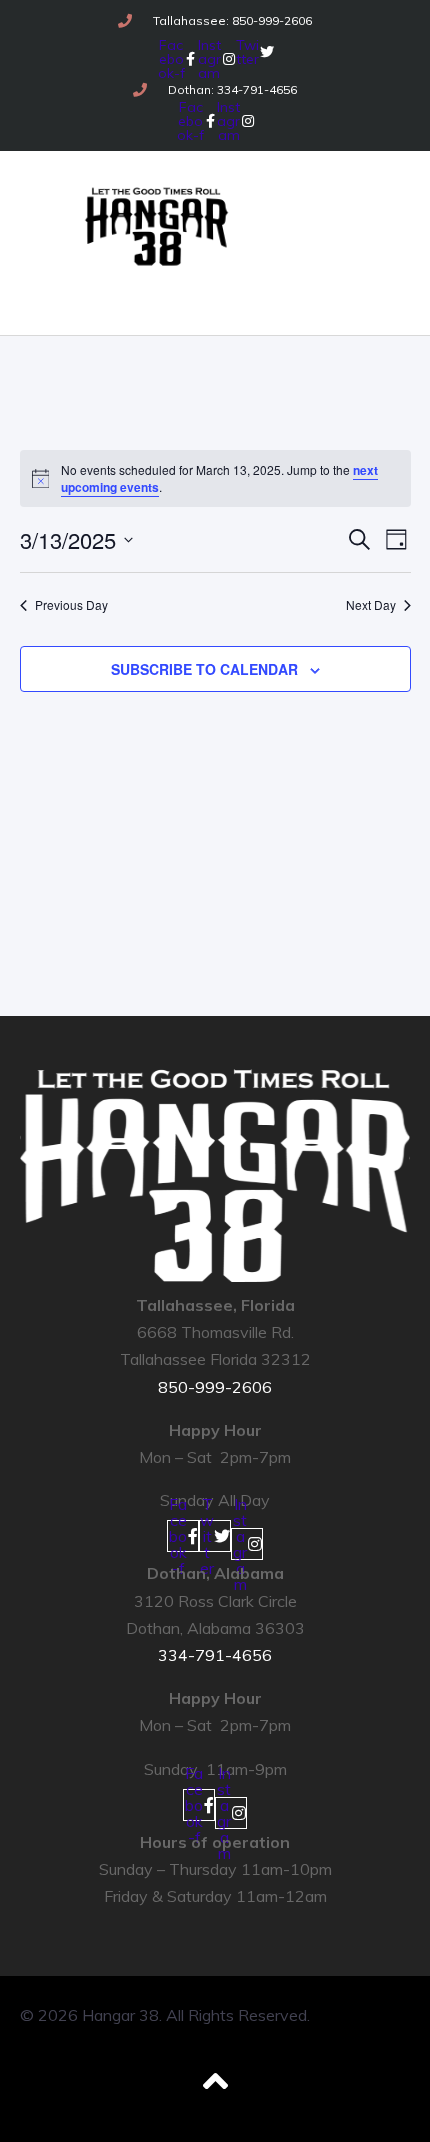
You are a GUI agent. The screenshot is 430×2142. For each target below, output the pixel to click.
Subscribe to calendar (204, 669)
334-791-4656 (215, 1655)
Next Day (371, 605)
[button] (123, 288)
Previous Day (71, 605)
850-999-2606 (215, 1387)
